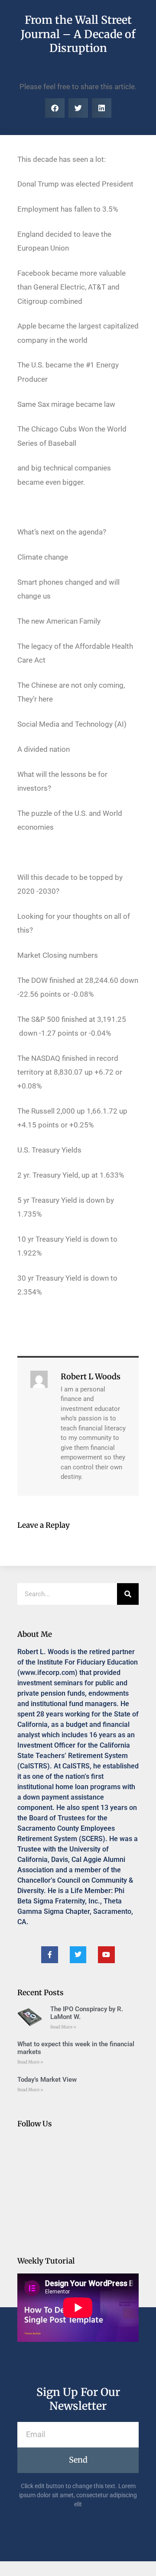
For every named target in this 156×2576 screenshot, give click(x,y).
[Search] (128, 1594)
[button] (55, 108)
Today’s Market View (47, 2080)
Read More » (63, 2027)
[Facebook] (49, 1955)
